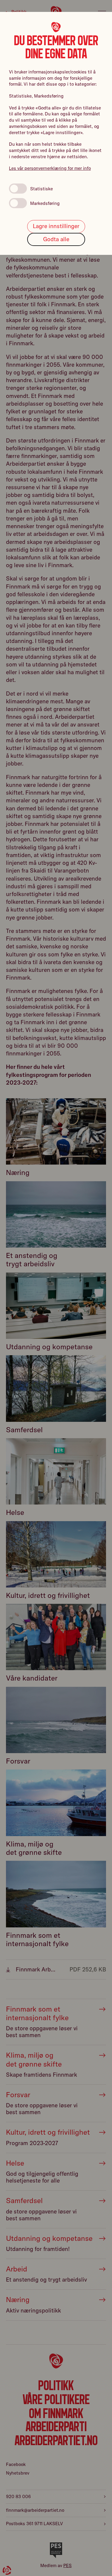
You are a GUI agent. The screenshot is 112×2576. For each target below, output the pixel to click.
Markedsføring (45, 203)
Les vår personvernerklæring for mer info (50, 168)
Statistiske (42, 189)
